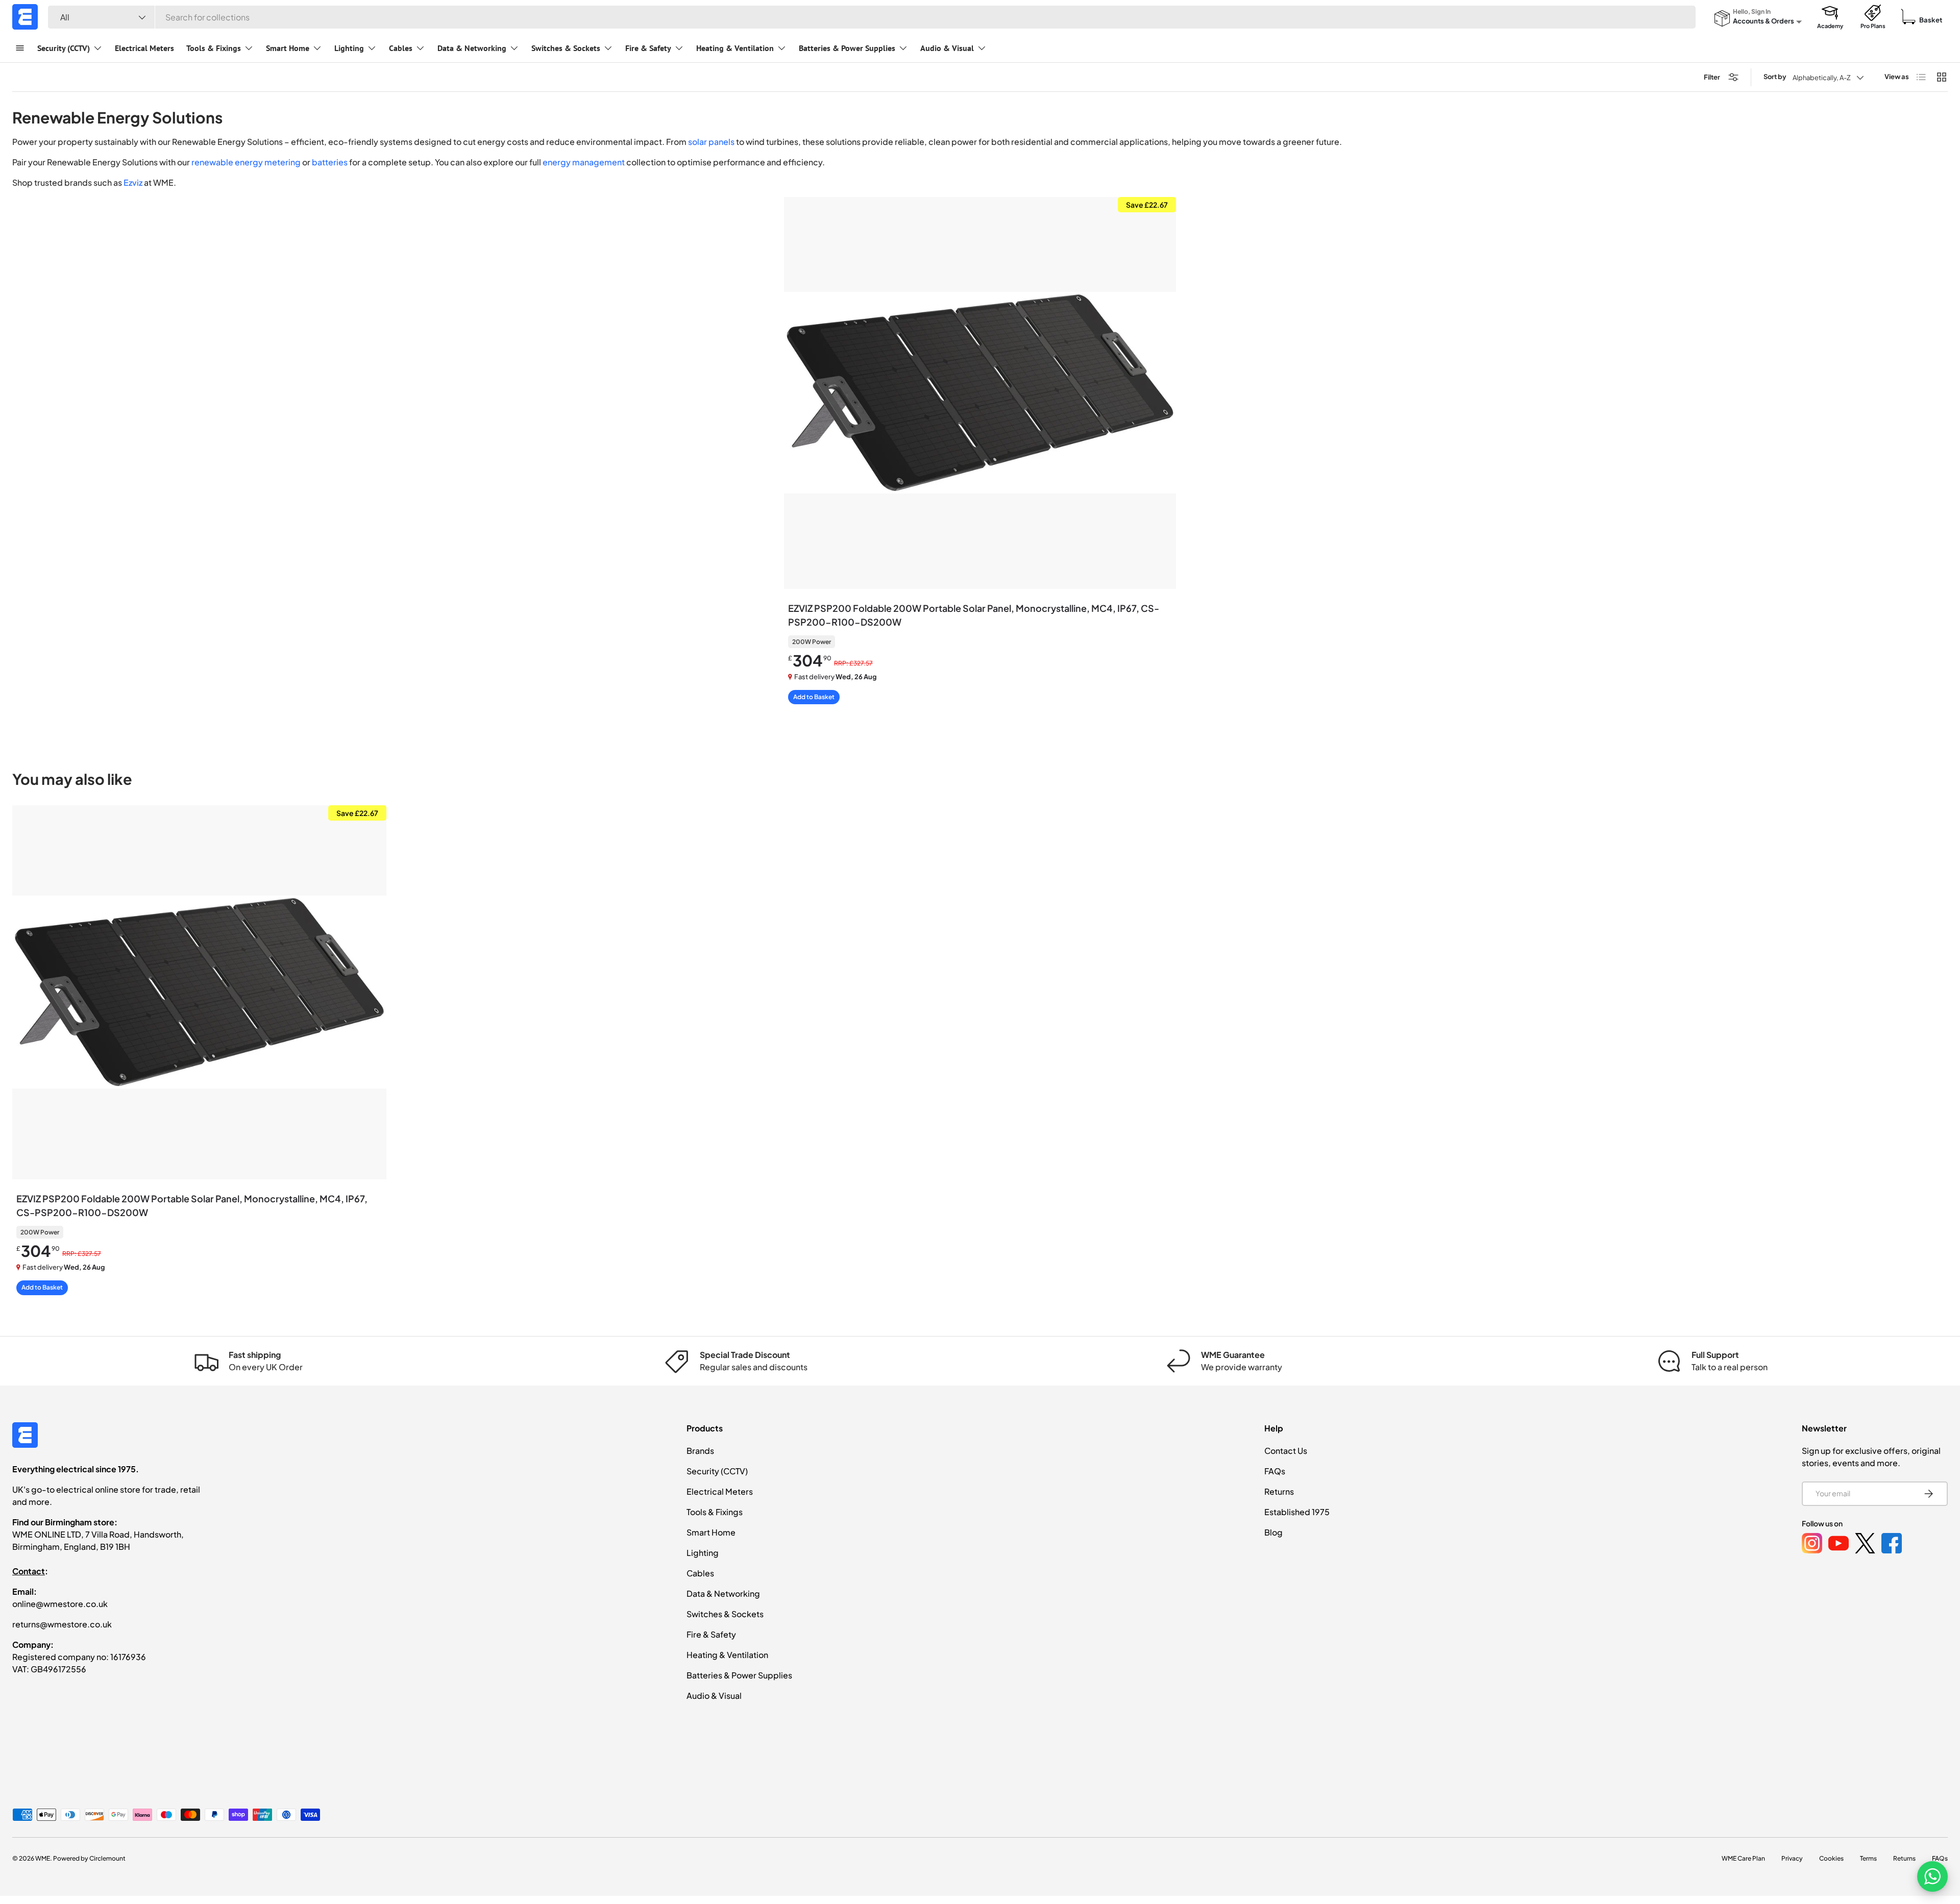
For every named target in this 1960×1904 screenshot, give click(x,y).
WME (43, 1858)
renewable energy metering (246, 162)
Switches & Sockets (566, 48)
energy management (584, 162)
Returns (1279, 1491)
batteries (330, 162)
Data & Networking (472, 48)
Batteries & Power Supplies (847, 48)
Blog (1273, 1532)
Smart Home (288, 48)
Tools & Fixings (214, 48)
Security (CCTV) (64, 48)
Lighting (349, 48)
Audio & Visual (947, 48)
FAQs (1275, 1471)
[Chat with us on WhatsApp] (1932, 1876)
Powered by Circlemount (89, 1858)
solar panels (711, 142)
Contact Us (1286, 1451)
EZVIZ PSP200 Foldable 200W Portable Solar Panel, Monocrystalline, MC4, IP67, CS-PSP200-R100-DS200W (974, 615)
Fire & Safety (648, 48)
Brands (700, 1451)
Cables (401, 48)
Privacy (1792, 1858)
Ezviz (133, 182)
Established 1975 (1297, 1512)
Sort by (1775, 77)
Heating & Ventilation (735, 48)
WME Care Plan (1743, 1858)
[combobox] (872, 17)
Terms (1868, 1858)
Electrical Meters (144, 48)
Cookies (1831, 1858)
